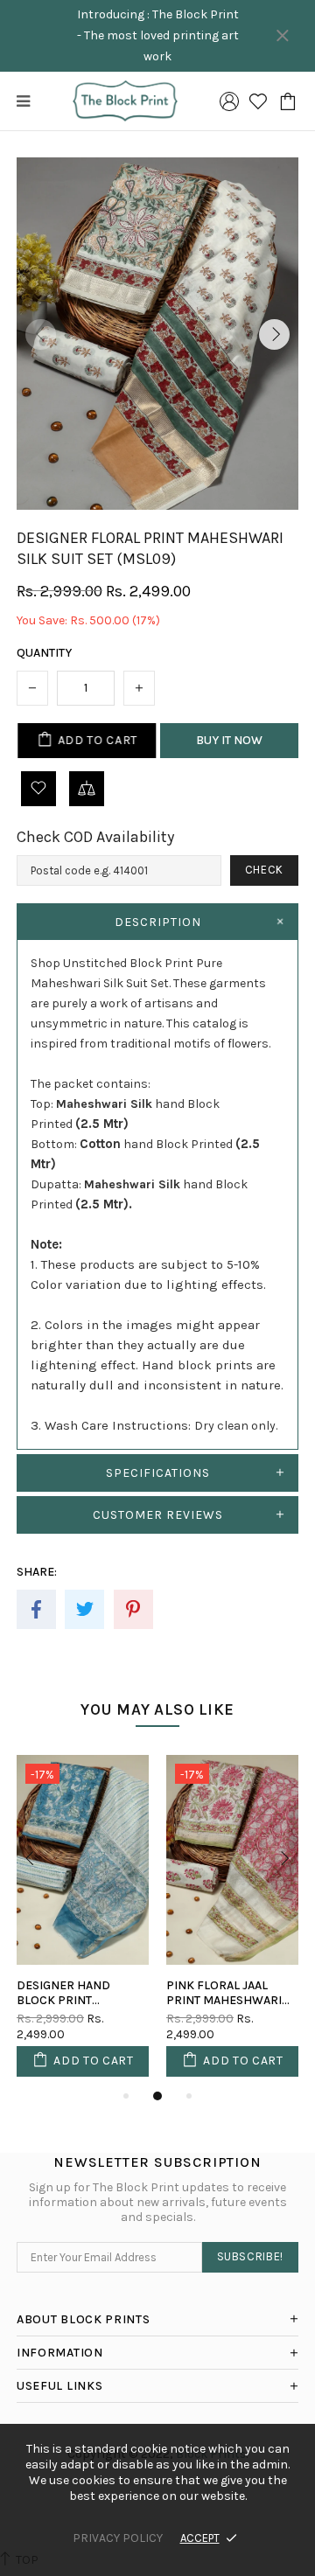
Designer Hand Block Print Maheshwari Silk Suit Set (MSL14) (70, 1993)
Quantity (44, 653)
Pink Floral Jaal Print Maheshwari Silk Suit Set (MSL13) (226, 1993)
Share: (37, 1572)
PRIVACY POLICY (118, 2538)
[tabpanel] (83, 1920)
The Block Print (125, 101)
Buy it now (229, 740)
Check (264, 870)
